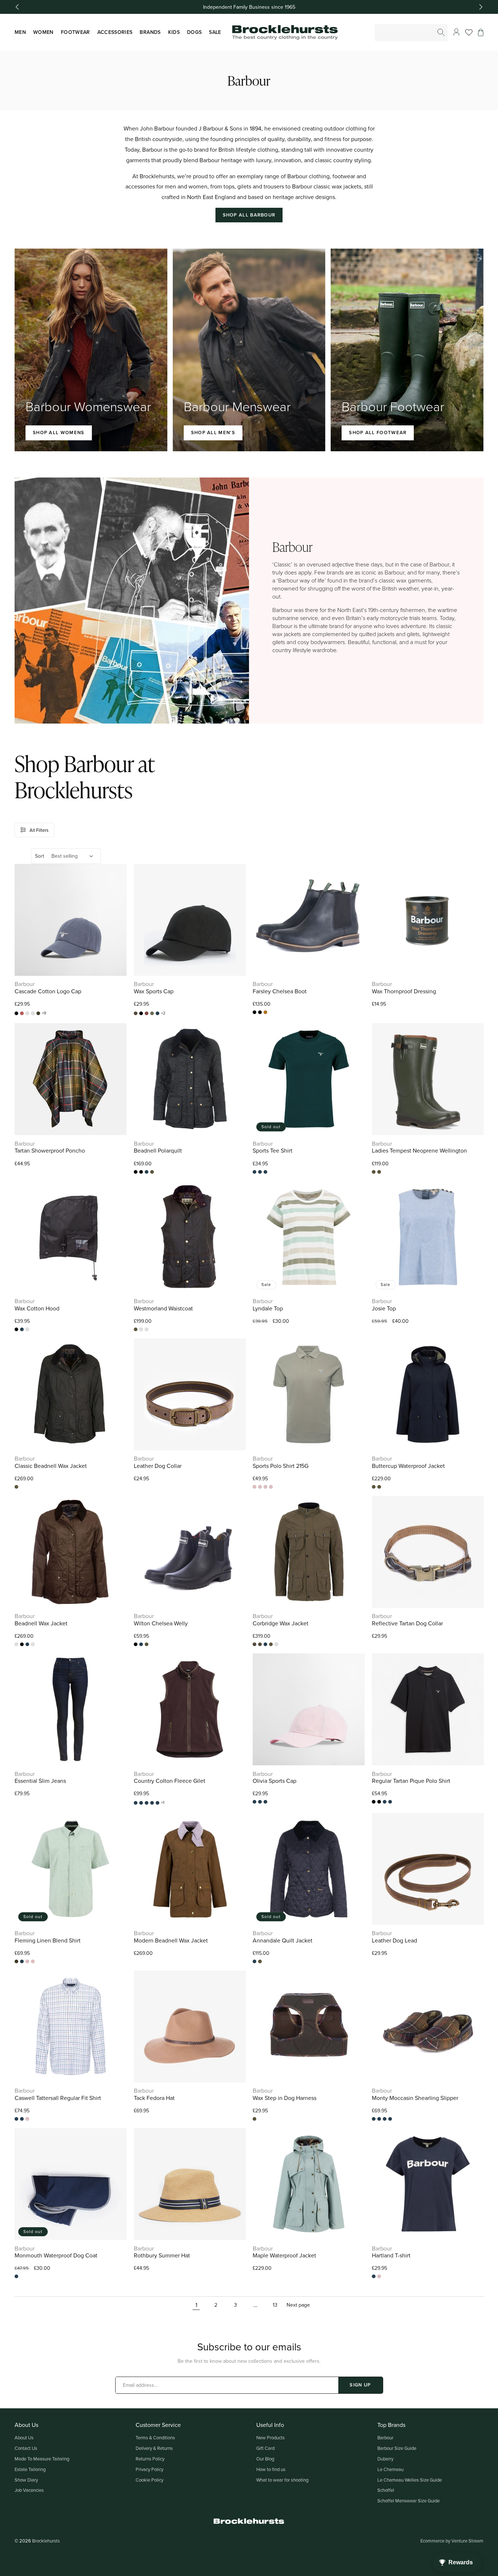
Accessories (115, 32)
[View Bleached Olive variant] (260, 1802)
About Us (24, 2437)
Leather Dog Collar (158, 1466)
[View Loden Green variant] (38, 1013)
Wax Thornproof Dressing (404, 991)
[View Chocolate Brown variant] (260, 1012)
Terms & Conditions (155, 2437)
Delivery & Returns (154, 2448)
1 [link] (196, 2305)
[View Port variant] (147, 1803)
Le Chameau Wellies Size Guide (410, 2480)
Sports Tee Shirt (273, 1151)
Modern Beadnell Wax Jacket (171, 1940)
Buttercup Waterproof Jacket (408, 1466)
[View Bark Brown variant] (16, 1644)
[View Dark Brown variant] (147, 1013)
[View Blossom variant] (254, 1802)
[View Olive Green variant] (152, 1172)
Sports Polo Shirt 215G (281, 1466)
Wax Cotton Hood (37, 1308)
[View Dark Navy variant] (374, 1487)
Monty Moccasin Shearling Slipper (415, 2098)
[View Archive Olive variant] (147, 1329)
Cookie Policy (149, 2480)
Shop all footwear (378, 432)
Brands (150, 32)
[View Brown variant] (374, 1172)
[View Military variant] (141, 1172)
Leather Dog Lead (394, 1940)
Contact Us (26, 2448)
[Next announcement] (481, 7)
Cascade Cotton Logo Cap (48, 991)
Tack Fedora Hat (154, 2098)
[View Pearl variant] (152, 1803)
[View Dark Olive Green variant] (379, 1802)
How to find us (271, 2469)
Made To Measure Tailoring (42, 2459)
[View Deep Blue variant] (254, 1487)
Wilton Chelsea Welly (161, 1623)
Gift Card (265, 2448)
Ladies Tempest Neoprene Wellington (419, 1151)
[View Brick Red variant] (22, 1013)
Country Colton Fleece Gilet (170, 1781)
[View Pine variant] (22, 2119)
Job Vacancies (29, 2490)
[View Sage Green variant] (157, 1803)
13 (275, 2305)
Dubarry (385, 2459)
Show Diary (26, 2480)
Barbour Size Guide (397, 2448)
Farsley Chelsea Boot (280, 991)
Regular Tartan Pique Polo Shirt (411, 1781)
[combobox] (412, 33)
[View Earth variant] (33, 1013)
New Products (271, 2437)
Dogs (194, 32)
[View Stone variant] (33, 1961)
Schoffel (386, 2490)
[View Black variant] (16, 1013)
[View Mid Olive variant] (254, 1172)
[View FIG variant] (136, 1803)
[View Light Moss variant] (152, 1013)
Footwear (75, 32)
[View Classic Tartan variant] (374, 2119)
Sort (40, 856)
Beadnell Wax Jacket (41, 1623)
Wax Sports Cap (154, 991)
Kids (174, 32)
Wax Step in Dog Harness (285, 2098)
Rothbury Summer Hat (162, 2255)
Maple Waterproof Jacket (284, 2255)
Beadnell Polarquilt (158, 1151)
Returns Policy (150, 2459)
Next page (298, 2305)
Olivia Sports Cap (275, 1781)
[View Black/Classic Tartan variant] (260, 1644)
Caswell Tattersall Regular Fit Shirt (58, 2098)
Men (20, 32)
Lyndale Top (268, 1308)
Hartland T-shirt (391, 2255)
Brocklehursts (46, 2541)
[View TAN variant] (265, 1012)
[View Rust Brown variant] (27, 1329)
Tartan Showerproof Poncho (50, 1151)
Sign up (360, 2385)
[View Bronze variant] (27, 1013)
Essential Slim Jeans (40, 1781)
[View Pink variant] (265, 1487)
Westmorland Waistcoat (163, 1308)
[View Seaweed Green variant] (265, 1172)
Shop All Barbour (249, 215)
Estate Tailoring (30, 2469)
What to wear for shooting (282, 2480)
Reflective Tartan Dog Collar (407, 1623)
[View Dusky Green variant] (260, 1487)
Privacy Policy (149, 2469)
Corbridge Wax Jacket (281, 1623)
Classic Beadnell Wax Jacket (51, 1466)
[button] (481, 32)
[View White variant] (390, 1802)
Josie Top (384, 1308)
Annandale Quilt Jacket (283, 1940)
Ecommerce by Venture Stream (452, 2541)
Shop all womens (59, 432)
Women (43, 32)
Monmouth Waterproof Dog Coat (56, 2255)
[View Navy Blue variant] (157, 1013)
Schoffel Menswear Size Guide (408, 2501)
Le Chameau (390, 2469)
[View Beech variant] (136, 1013)
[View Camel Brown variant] (385, 2119)
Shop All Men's (213, 432)
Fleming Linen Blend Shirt (48, 1940)
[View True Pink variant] (271, 1487)
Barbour (385, 2437)
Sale (215, 32)
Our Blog (265, 2459)
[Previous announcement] (17, 7)
